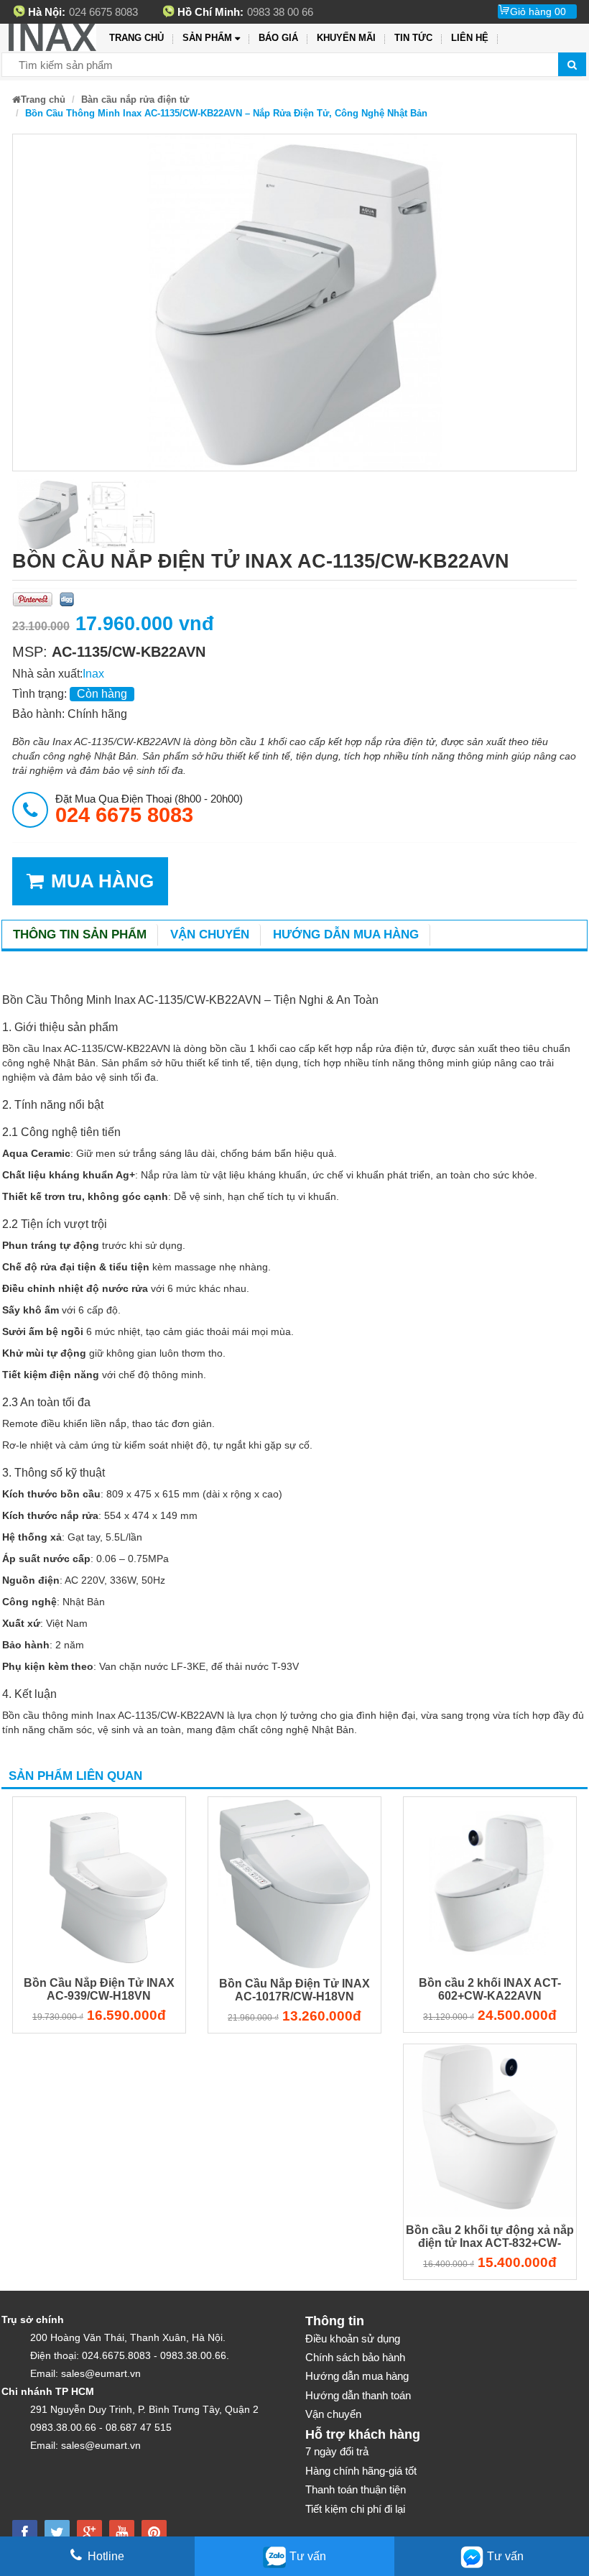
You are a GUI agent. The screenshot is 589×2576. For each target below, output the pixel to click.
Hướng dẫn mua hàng (346, 934)
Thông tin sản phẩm (80, 934)
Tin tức (413, 38)
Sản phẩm (207, 38)
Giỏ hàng (538, 11)
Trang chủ (136, 38)
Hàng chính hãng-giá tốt (361, 2471)
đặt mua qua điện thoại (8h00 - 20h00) (149, 809)
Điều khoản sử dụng (353, 2339)
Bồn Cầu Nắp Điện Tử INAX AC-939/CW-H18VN (99, 1989)
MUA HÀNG (102, 881)
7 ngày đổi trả (337, 2451)
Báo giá (278, 38)
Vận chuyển (210, 934)
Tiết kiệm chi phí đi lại (355, 2509)
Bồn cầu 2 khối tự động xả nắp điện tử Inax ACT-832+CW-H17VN (490, 2238)
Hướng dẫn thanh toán (358, 2395)
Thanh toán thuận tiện (356, 2489)
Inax (93, 674)
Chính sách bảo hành (355, 2357)
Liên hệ (470, 38)
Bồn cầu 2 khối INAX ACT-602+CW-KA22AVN (490, 1989)
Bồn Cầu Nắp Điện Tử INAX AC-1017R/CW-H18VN (294, 1990)
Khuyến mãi (346, 38)
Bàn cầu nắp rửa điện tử (135, 100)
